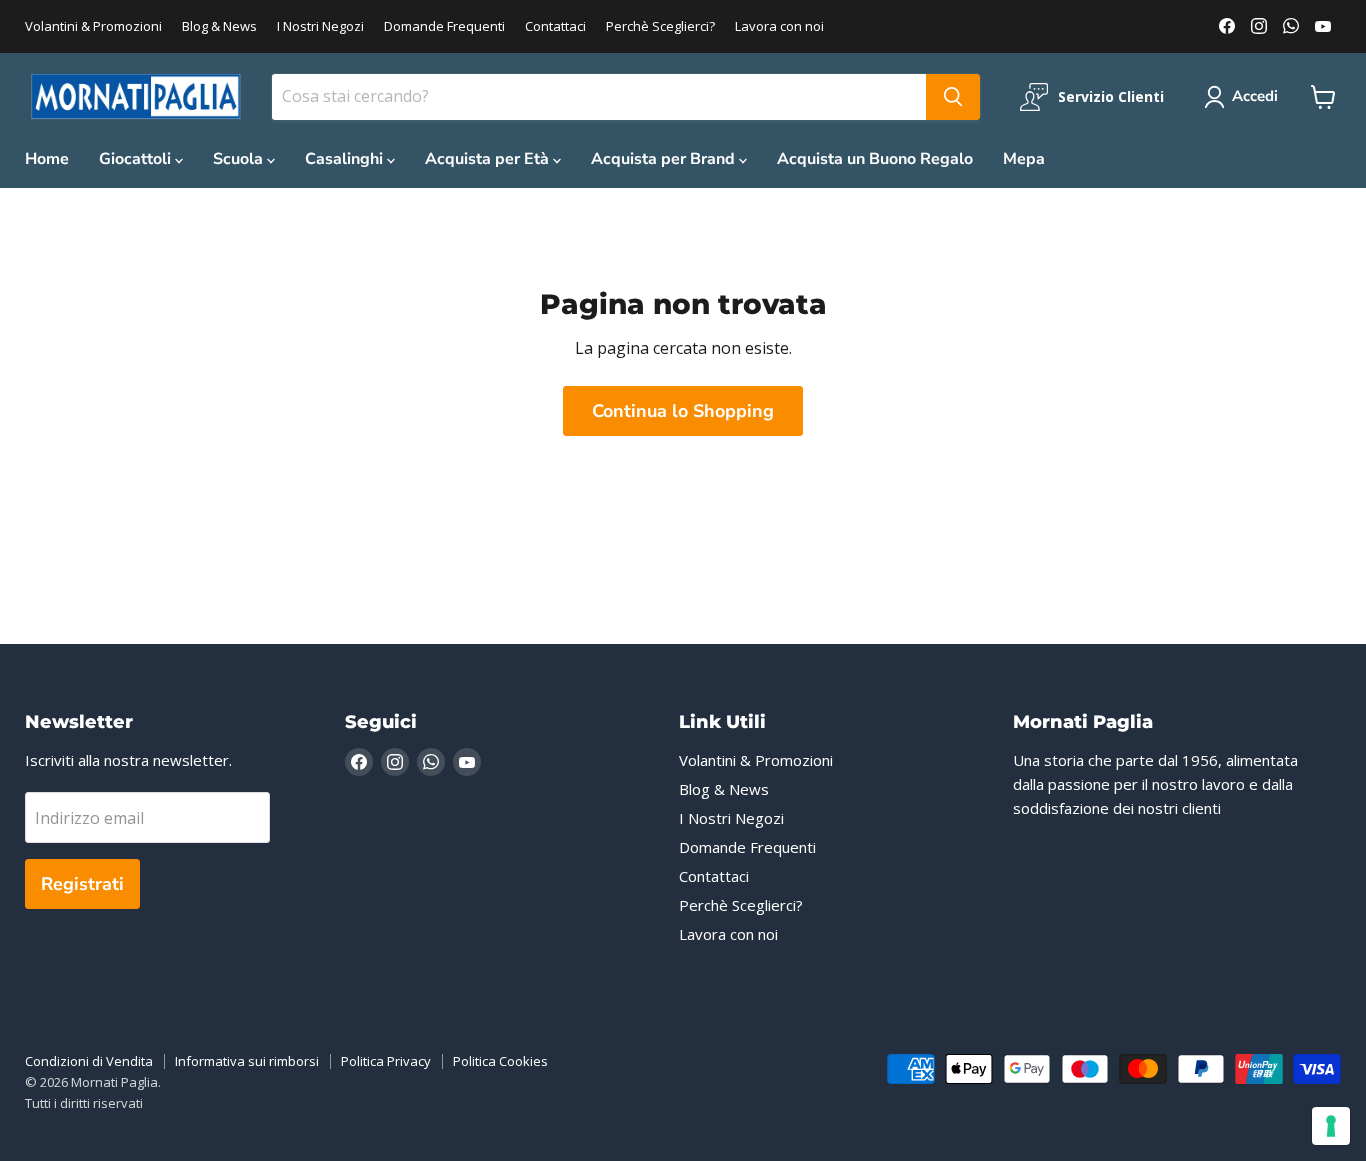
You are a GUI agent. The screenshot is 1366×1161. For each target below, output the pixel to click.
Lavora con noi (779, 26)
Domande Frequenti (444, 26)
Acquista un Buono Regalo (875, 159)
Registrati (82, 884)
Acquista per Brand (665, 159)
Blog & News (219, 26)
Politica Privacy (386, 1061)
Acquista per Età (489, 159)
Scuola (240, 159)
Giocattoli (137, 159)
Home (47, 159)
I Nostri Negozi (320, 26)
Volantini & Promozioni (93, 26)
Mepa (1024, 159)
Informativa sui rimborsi (247, 1061)
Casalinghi (346, 159)
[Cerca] (953, 97)
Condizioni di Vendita (89, 1061)
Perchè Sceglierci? (660, 26)
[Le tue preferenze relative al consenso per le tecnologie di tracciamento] (1331, 1126)
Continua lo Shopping (683, 411)
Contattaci (555, 26)
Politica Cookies (500, 1061)
